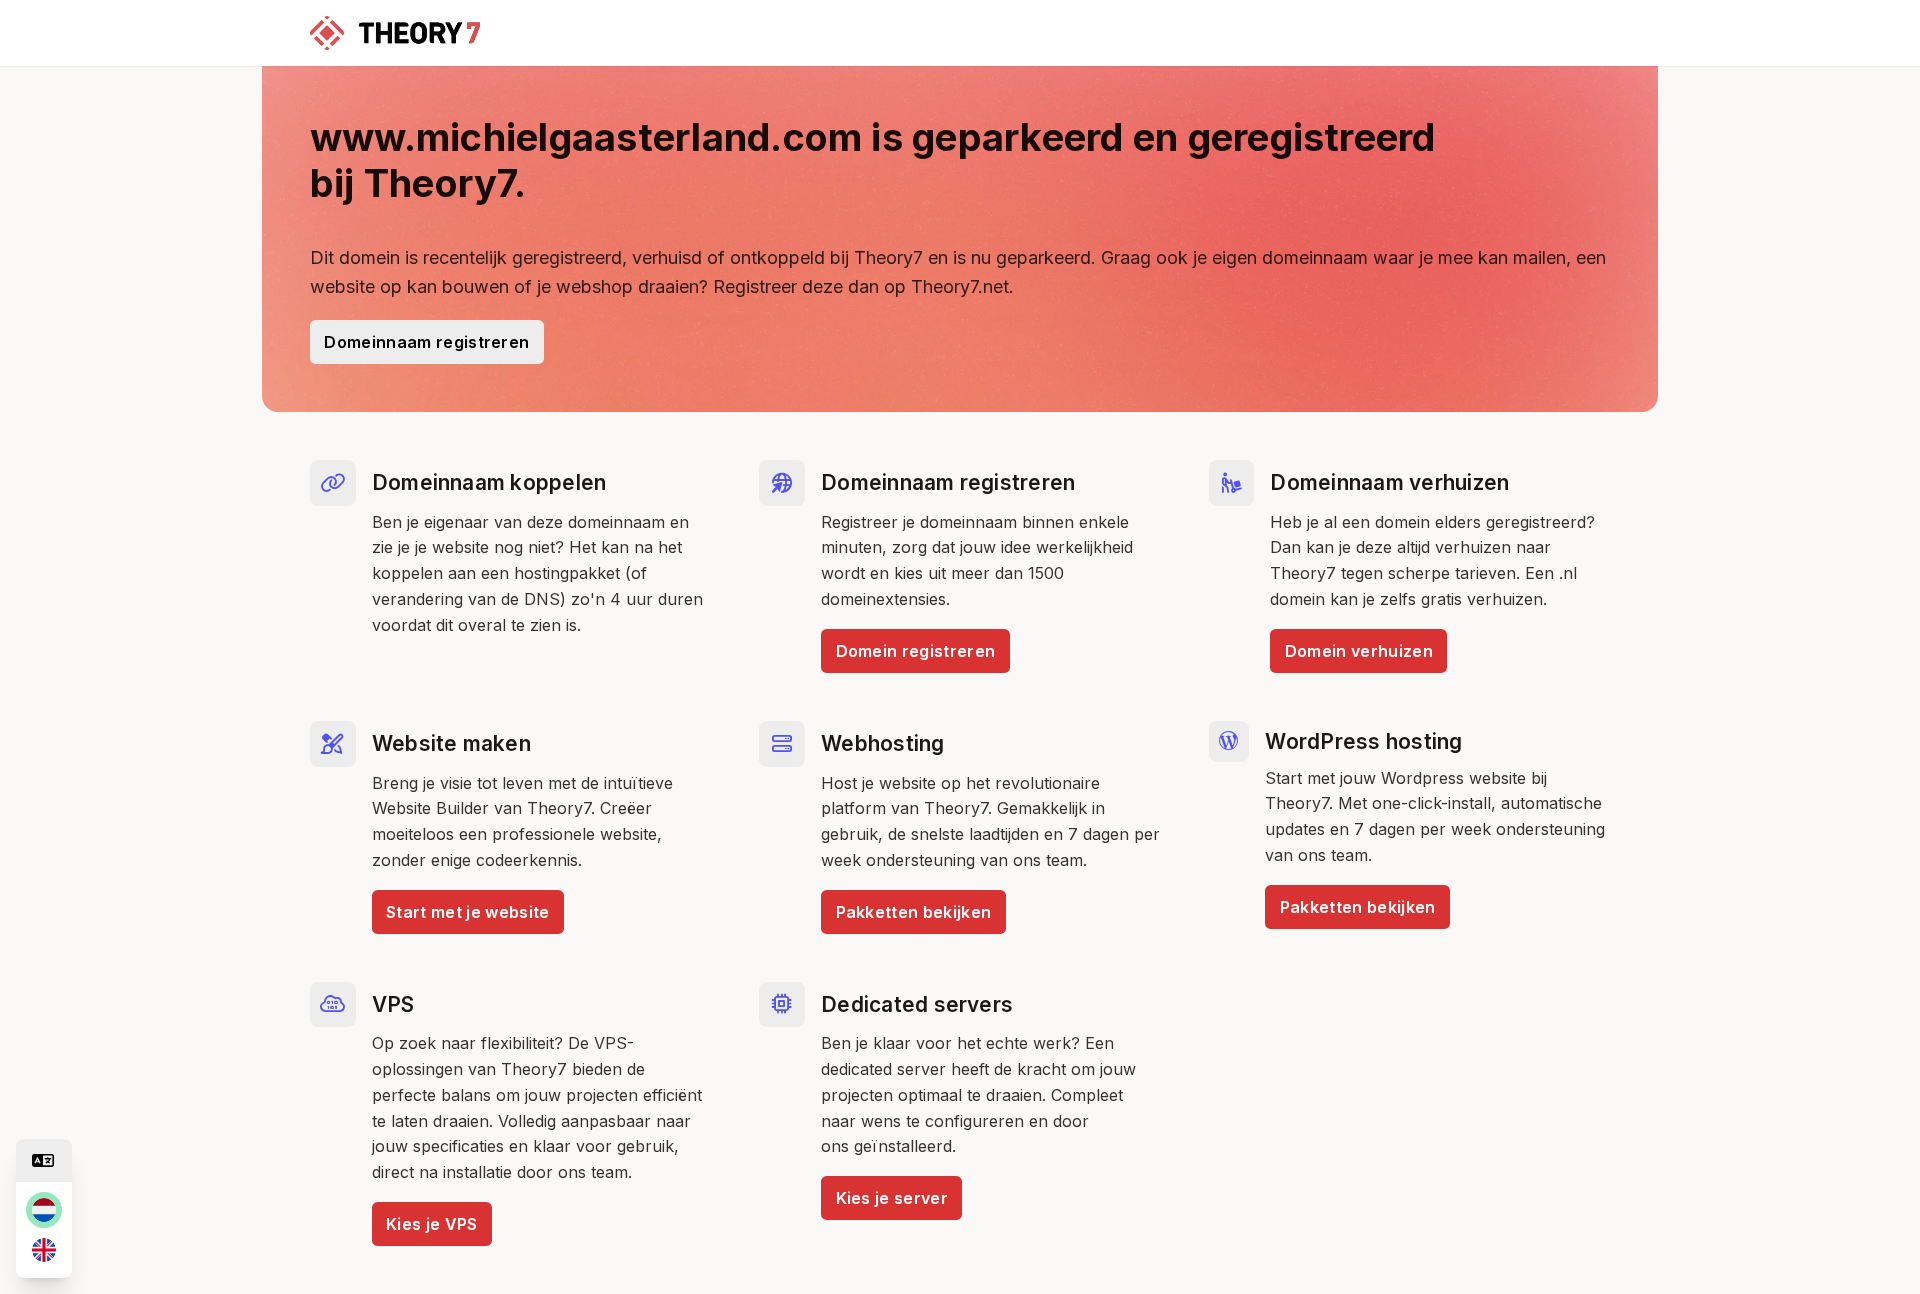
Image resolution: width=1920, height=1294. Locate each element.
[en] (44, 1250)
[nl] (44, 1210)
